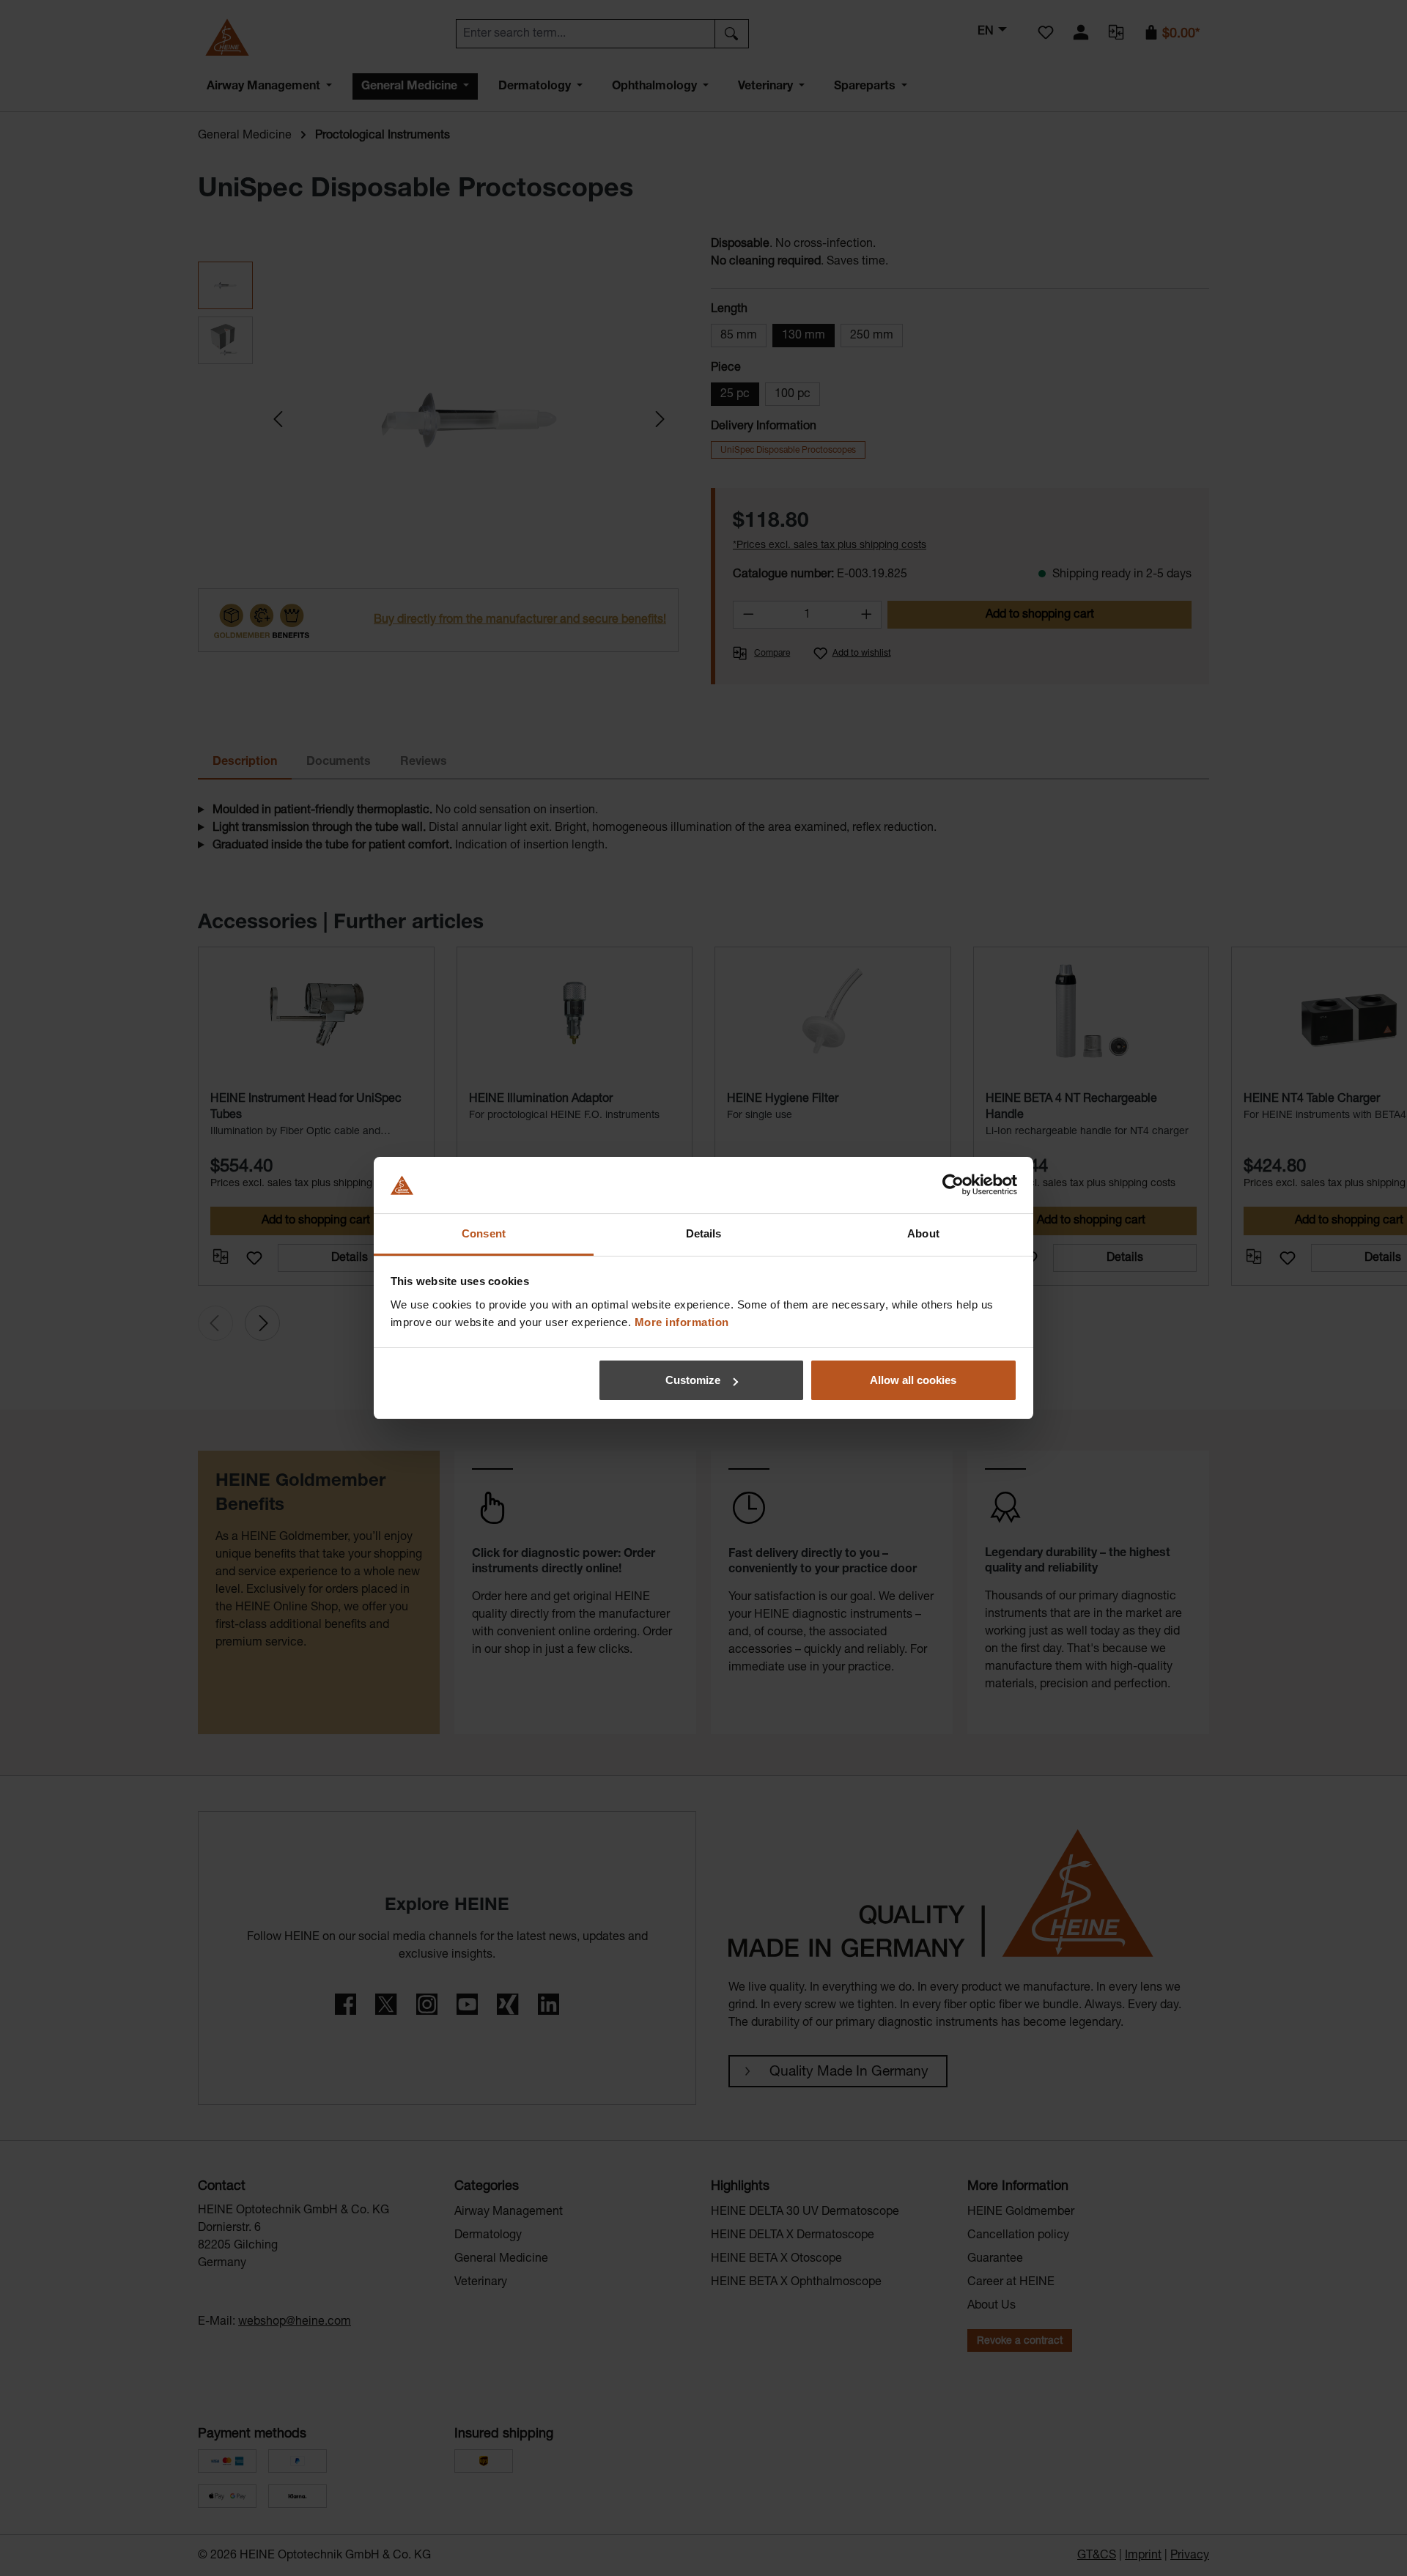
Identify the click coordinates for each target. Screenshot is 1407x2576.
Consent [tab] (484, 1233)
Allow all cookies (913, 1380)
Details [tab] (704, 1233)
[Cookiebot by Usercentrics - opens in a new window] (953, 1185)
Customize (693, 1380)
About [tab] (923, 1233)
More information (682, 1322)
